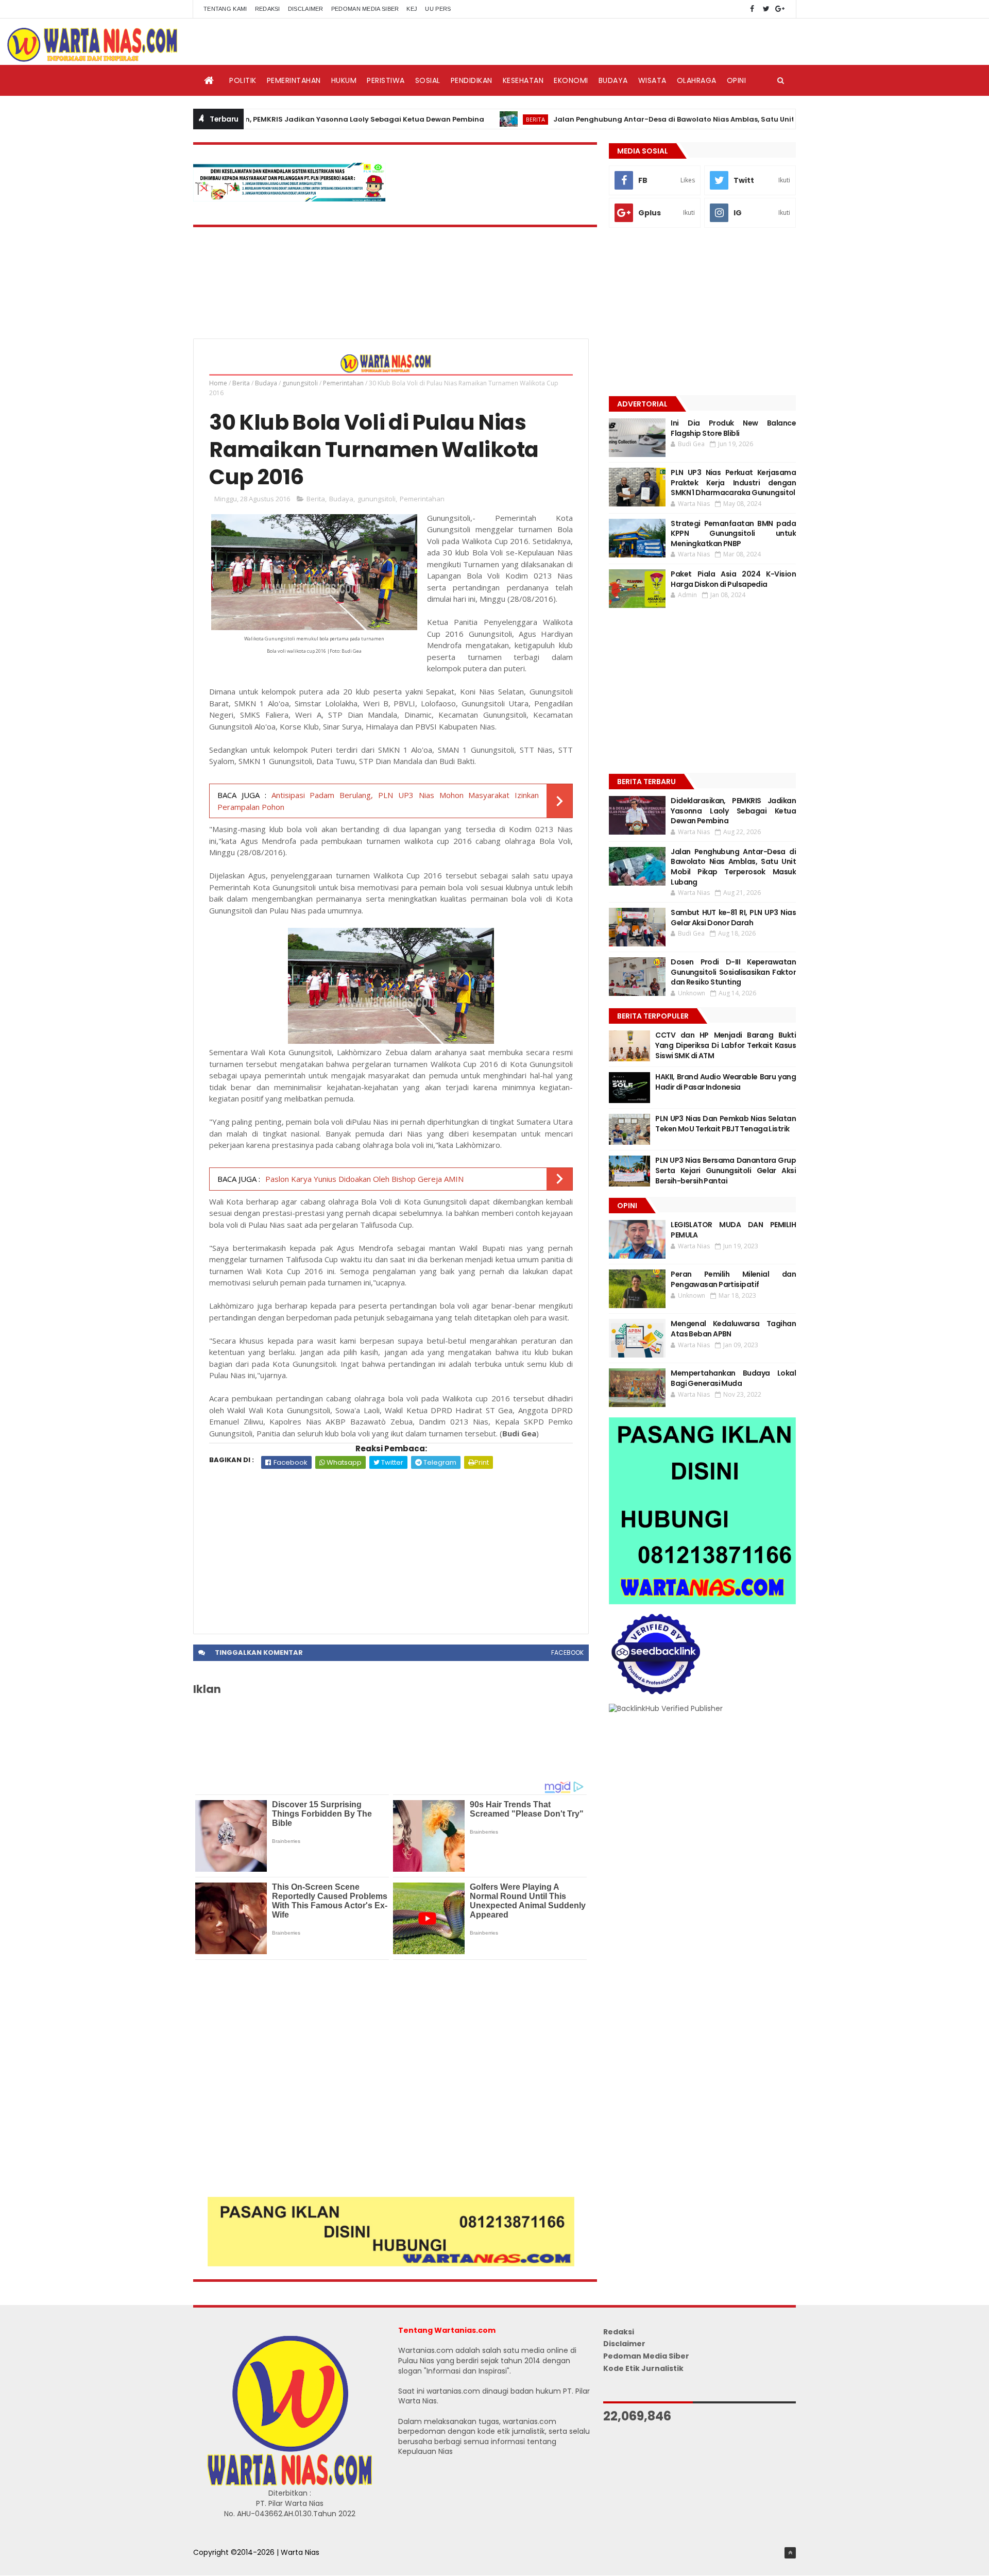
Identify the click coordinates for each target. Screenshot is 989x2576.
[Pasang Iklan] (391, 2264)
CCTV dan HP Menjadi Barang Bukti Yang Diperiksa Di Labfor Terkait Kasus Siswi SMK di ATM (726, 1045)
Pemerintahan (294, 80)
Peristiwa (386, 80)
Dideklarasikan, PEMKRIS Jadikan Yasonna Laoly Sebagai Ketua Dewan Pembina (271, 119)
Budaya (613, 80)
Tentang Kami (225, 9)
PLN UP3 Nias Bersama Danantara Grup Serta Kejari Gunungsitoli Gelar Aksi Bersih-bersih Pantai (726, 1170)
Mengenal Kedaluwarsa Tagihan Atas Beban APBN (733, 1329)
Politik (243, 80)
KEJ (412, 9)
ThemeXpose (217, 2563)
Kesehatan (523, 80)
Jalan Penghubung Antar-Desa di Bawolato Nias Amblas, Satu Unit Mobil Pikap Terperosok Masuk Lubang (675, 119)
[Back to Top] (790, 2553)
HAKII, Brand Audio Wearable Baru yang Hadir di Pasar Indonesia (726, 1082)
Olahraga (697, 80)
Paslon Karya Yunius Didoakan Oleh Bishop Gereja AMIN (364, 1179)
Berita (467, 119)
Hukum (344, 80)
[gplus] (780, 9)
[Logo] (289, 2483)
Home (218, 383)
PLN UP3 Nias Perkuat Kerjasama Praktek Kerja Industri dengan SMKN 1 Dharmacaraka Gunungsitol (733, 482)
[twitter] (766, 9)
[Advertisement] (391, 1546)
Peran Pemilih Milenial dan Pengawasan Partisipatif (733, 1279)
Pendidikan (472, 80)
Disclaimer (306, 9)
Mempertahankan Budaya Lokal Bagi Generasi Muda (733, 1378)
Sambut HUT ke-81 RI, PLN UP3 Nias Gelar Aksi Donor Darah (733, 918)
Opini (737, 80)
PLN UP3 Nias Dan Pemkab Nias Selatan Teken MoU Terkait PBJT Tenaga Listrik (726, 1124)
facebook (567, 1653)
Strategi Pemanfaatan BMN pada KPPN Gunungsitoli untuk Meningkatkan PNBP (733, 533)
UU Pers (438, 9)
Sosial (428, 80)
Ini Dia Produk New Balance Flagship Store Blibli (733, 428)
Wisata (652, 80)
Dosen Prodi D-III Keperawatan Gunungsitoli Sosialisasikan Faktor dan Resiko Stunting (733, 972)
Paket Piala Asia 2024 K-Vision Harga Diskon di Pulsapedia (733, 579)
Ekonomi (571, 80)
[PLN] (289, 199)
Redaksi (268, 9)
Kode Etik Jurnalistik (643, 2368)
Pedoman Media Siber (365, 9)
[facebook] (752, 9)
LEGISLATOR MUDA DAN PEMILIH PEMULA (733, 1230)
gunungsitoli (300, 383)
